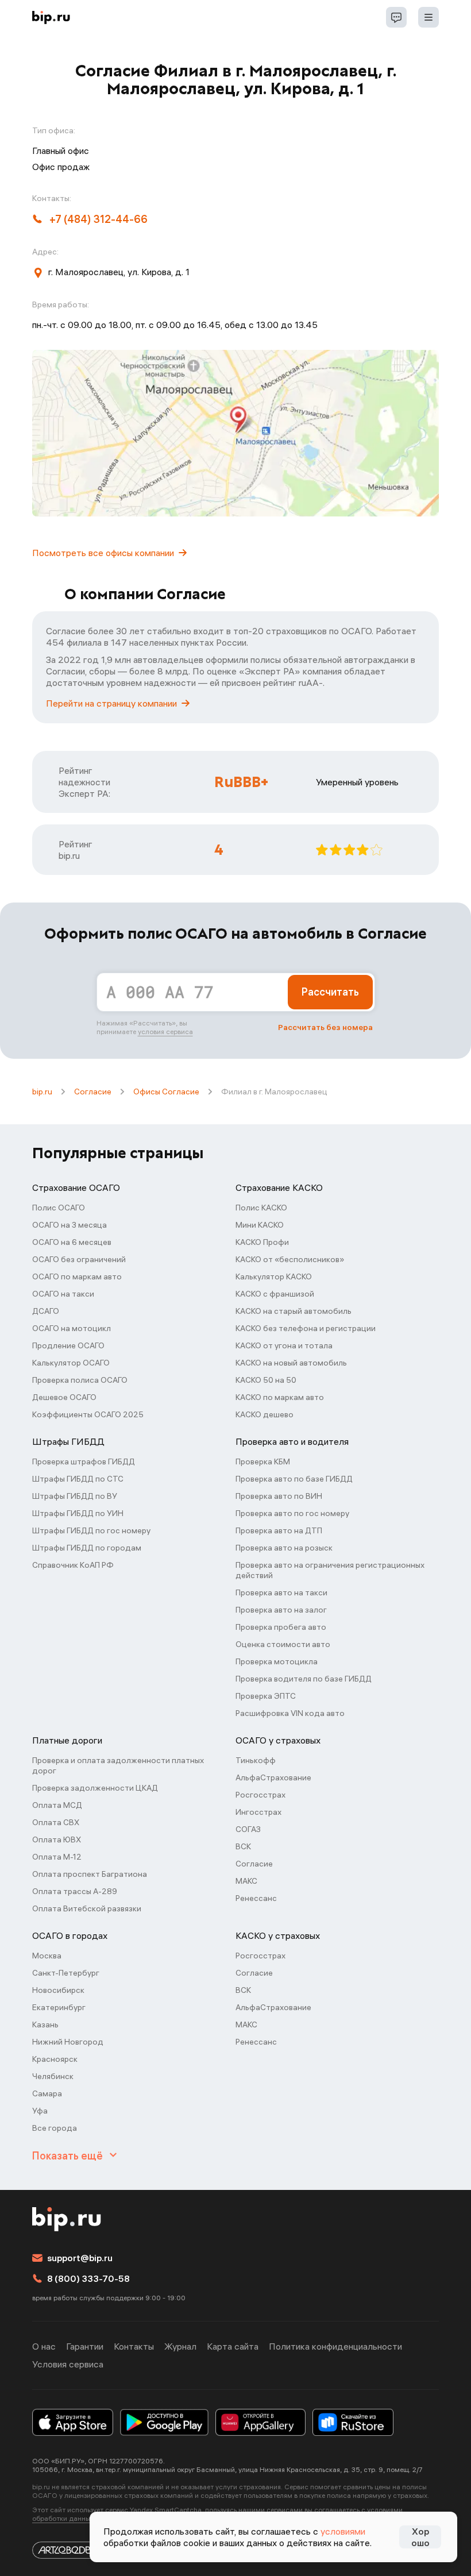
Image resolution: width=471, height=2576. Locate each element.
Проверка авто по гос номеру (292, 1513)
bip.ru (42, 1092)
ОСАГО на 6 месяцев (72, 1242)
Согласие (93, 1092)
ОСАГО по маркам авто (77, 1277)
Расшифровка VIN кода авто (290, 1713)
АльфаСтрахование (273, 1777)
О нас (44, 2346)
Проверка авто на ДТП (279, 1530)
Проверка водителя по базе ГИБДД (304, 1679)
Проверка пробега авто (281, 1627)
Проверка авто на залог (281, 1610)
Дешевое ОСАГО (64, 1397)
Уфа (40, 2111)
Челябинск (53, 2076)
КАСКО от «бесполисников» (290, 1259)
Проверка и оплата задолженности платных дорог (118, 1765)
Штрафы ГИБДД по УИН (78, 1513)
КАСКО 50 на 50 (266, 1380)
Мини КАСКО (260, 1225)
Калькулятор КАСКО (274, 1277)
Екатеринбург (59, 2007)
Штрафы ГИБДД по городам (87, 1548)
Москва (47, 1956)
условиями (343, 2531)
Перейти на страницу (111, 703)
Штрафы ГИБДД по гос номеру (91, 1530)
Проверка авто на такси (281, 1592)
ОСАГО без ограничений (79, 1259)
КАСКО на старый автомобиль (294, 1311)
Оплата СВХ (56, 1822)
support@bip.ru (80, 2258)
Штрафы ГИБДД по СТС (78, 1479)
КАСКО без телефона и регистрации (306, 1328)
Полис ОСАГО (59, 1208)
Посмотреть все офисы (103, 553)
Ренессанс (256, 1898)
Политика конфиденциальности (335, 2346)
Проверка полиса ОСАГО (80, 1380)
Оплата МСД (57, 1805)
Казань (45, 2024)
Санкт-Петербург (66, 1973)
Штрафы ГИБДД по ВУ (75, 1496)
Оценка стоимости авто (283, 1644)
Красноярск (55, 2059)
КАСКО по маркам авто (280, 1397)
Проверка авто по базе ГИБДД (294, 1479)
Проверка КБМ (263, 1461)
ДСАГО (46, 1311)
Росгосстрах (260, 1795)
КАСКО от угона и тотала (284, 1345)
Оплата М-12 (57, 1857)
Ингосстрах (258, 1812)
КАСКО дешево (265, 1414)
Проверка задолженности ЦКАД (95, 1788)
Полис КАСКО (261, 1208)
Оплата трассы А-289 (75, 1891)
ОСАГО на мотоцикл (72, 1328)
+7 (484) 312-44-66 (99, 219)
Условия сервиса (68, 2364)
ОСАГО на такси (63, 1294)
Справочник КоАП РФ (73, 1565)
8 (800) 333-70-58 (88, 2278)
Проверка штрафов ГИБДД (84, 1461)
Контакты (134, 2346)
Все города (55, 2128)
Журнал (180, 2346)
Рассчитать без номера (325, 1027)
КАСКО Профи (262, 1242)
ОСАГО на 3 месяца (70, 1225)
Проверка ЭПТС (266, 1696)
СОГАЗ (248, 1829)
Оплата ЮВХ (57, 1840)
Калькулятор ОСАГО (71, 1363)
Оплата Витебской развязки (87, 1908)
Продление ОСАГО (68, 1345)
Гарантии (85, 2346)
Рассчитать (330, 992)
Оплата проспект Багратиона (90, 1874)
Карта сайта (233, 2346)
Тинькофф (256, 1760)
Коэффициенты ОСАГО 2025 (88, 1414)
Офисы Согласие (166, 1092)
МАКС (246, 1881)
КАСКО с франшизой (275, 1294)
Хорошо (420, 2537)
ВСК (243, 1846)
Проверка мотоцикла (277, 1661)
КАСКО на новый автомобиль (291, 1363)
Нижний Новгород (68, 2042)
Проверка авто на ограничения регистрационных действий (330, 1570)
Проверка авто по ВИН (279, 1496)
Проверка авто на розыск (284, 1548)
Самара (47, 2093)
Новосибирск (58, 1990)
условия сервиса (165, 1031)
